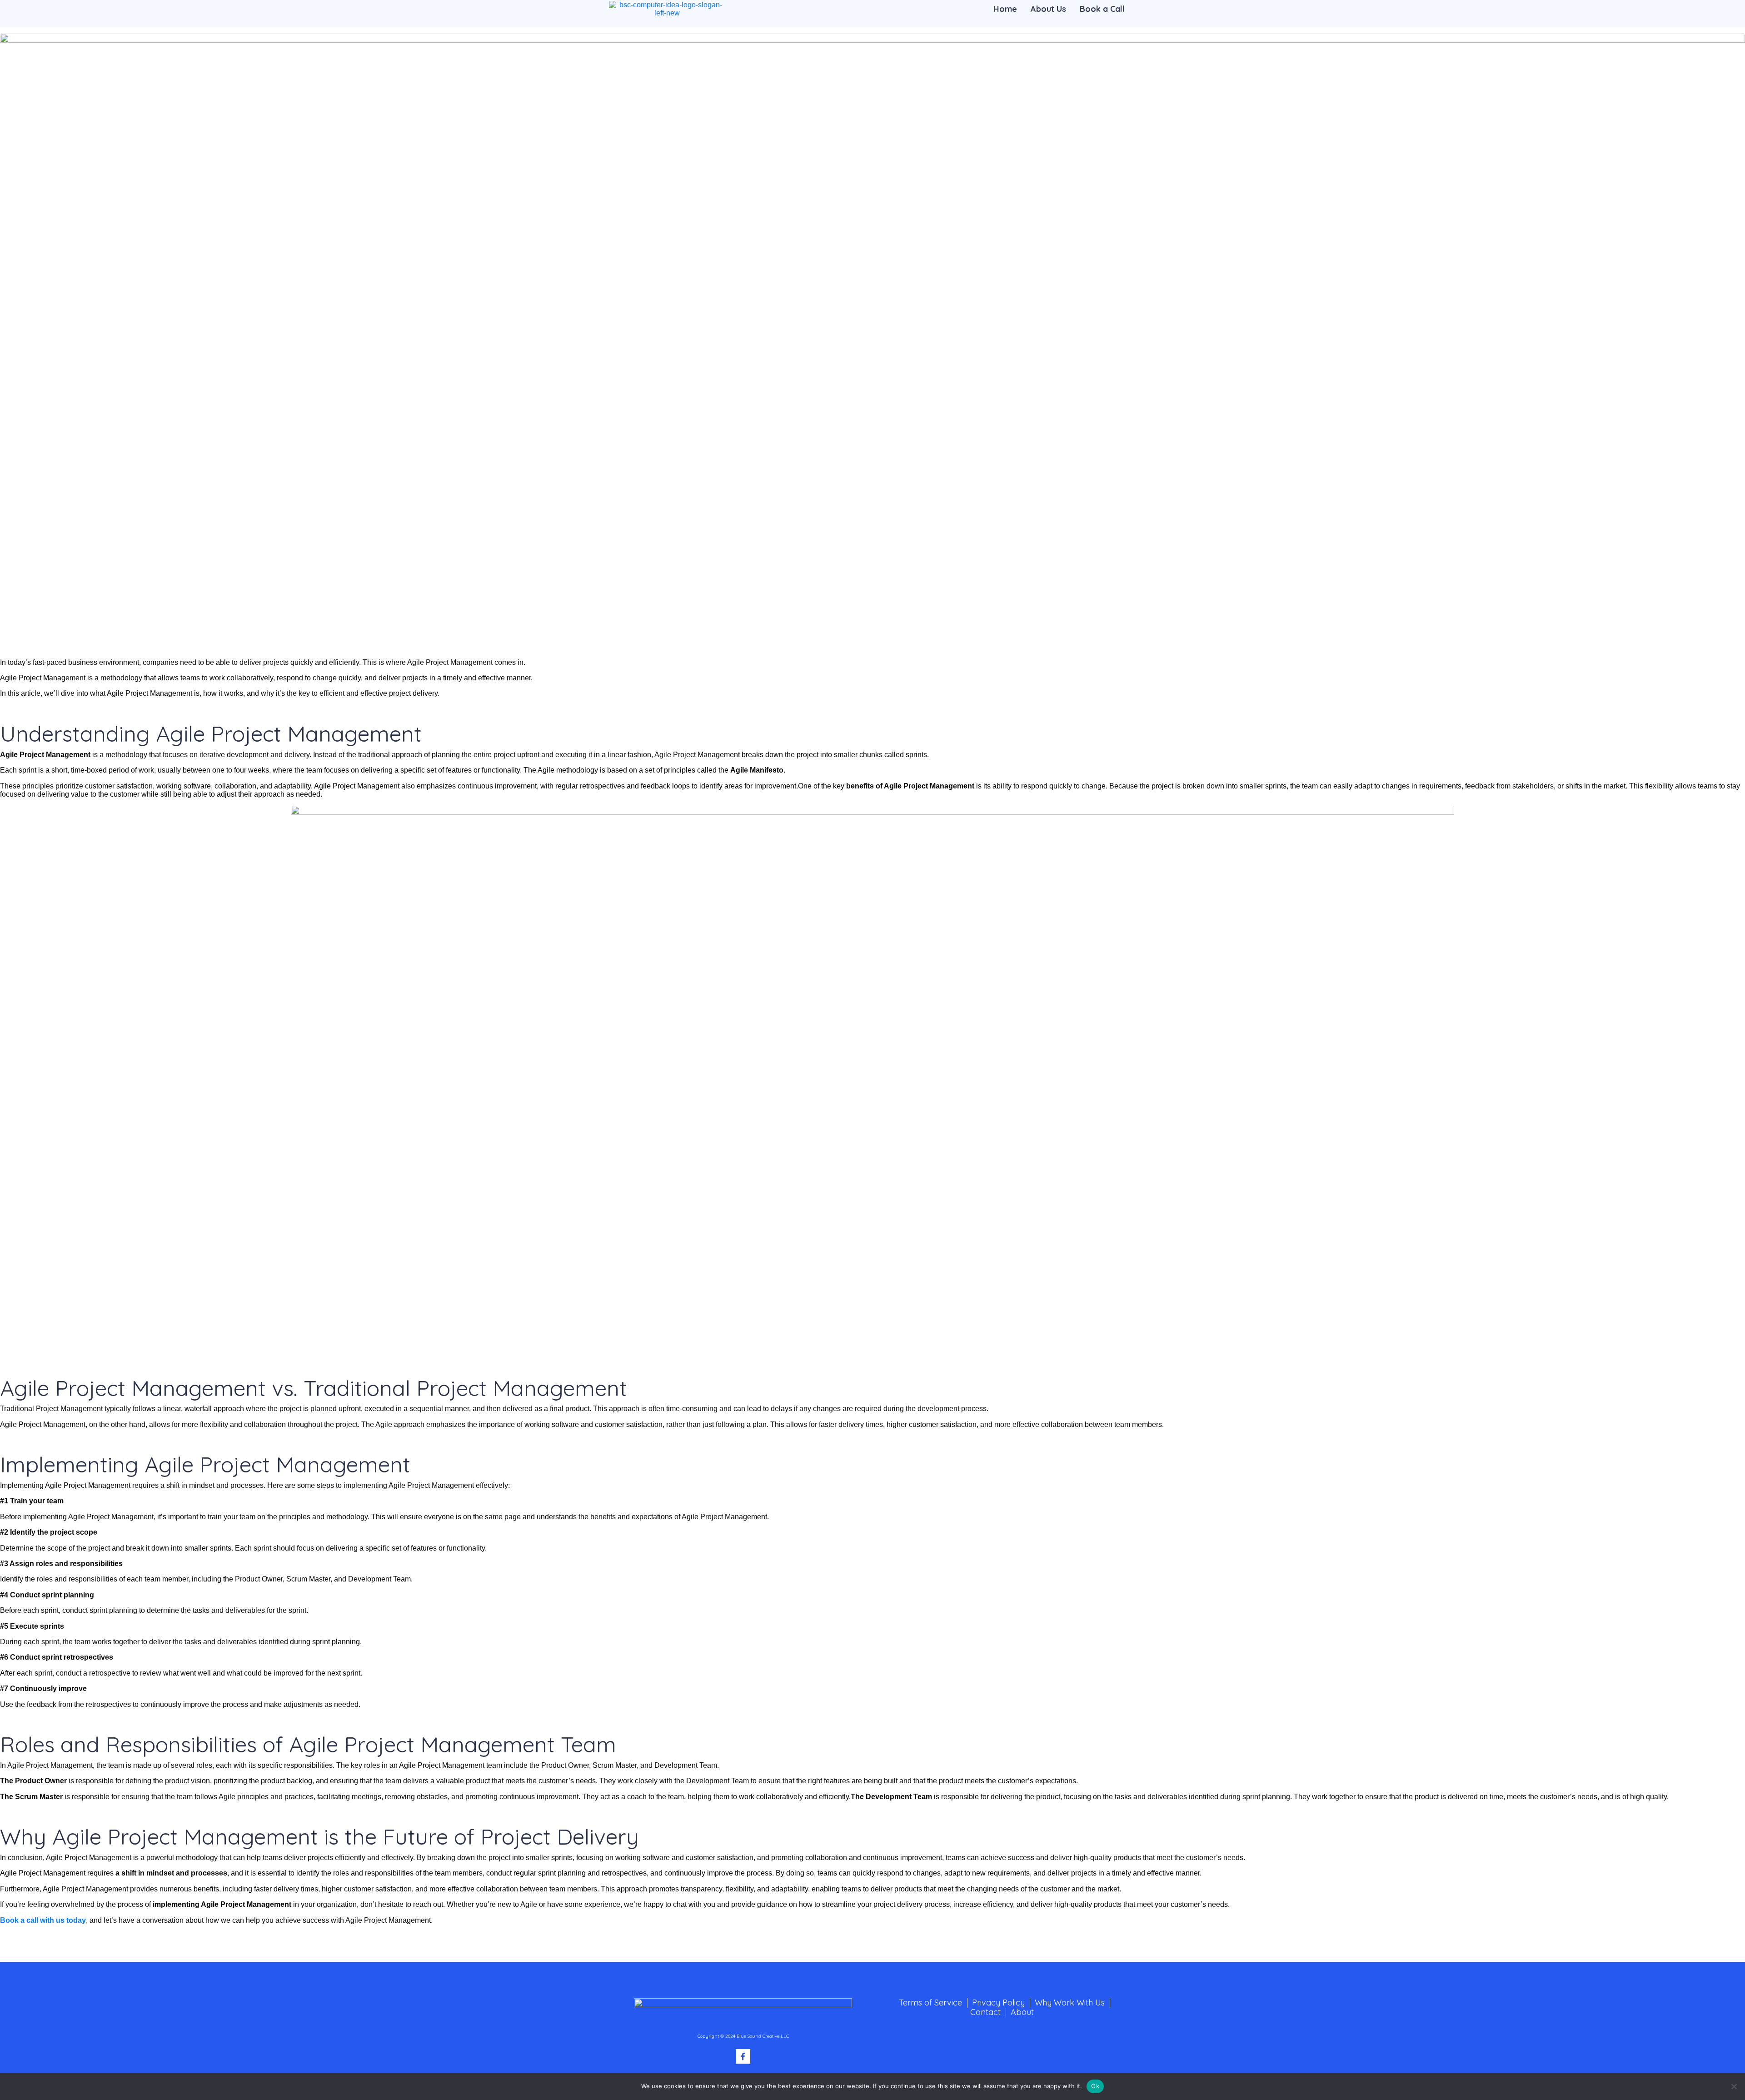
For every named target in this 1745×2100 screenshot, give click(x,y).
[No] (1734, 2086)
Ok (1095, 2086)
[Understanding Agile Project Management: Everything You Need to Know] (872, 342)
